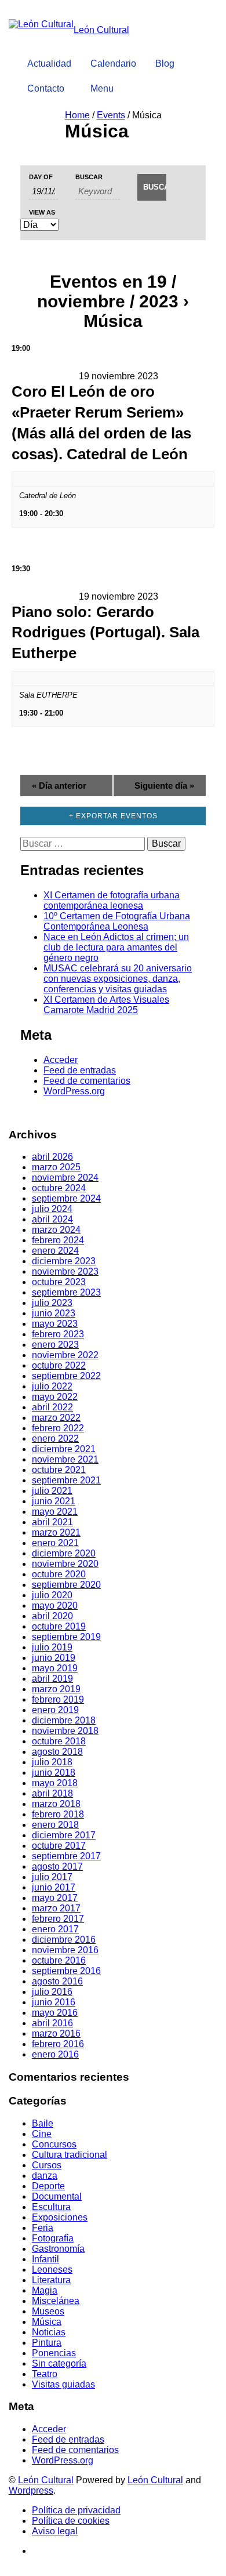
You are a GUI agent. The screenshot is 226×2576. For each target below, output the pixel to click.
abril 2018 (52, 1793)
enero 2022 (55, 1438)
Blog (165, 64)
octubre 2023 (59, 1282)
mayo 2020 (55, 1606)
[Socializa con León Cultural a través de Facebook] (204, 44)
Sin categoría (59, 2363)
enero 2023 (55, 1345)
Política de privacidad (76, 2510)
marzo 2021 (56, 1532)
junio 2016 (54, 2002)
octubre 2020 (59, 1574)
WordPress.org (74, 1091)
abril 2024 (52, 1219)
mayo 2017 (55, 1898)
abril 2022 (52, 1407)
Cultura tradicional (70, 2155)
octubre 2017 (59, 1846)
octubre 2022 (59, 1365)
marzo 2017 (56, 1908)
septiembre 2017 (66, 1856)
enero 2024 (55, 1251)
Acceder (61, 1060)
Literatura (51, 2280)
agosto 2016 (57, 1981)
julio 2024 (52, 1209)
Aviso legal (55, 2531)
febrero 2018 (58, 1814)
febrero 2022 (58, 1428)
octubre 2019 (59, 1626)
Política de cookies (71, 2521)
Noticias (49, 2332)
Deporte (48, 2186)
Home (77, 115)
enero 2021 (55, 1543)
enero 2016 (55, 2054)
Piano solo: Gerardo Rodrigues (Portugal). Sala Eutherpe (105, 633)
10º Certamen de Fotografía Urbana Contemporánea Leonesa (117, 921)
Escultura (51, 2207)
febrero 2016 (58, 2044)
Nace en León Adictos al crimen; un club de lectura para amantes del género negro (116, 947)
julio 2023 (52, 1303)
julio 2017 (52, 1877)
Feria (43, 2228)
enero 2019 (55, 1710)
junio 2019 (54, 1658)
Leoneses (52, 2270)
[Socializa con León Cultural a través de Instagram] (192, 44)
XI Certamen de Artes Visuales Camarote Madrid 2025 (106, 1005)
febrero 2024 (58, 1240)
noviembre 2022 (65, 1355)
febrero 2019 (58, 1699)
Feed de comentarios (87, 1081)
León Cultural (46, 2480)
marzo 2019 (56, 1689)
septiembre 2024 (66, 1198)
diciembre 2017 (64, 1835)
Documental (57, 2196)
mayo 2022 (55, 1397)
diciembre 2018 (64, 1720)
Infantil (45, 2259)
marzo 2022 (56, 1418)
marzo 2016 (56, 2033)
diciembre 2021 (64, 1449)
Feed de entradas (80, 1070)
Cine (42, 2134)
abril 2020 (52, 1616)
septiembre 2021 (66, 1480)
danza (45, 2176)
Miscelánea (56, 2301)
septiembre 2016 (66, 1971)
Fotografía (53, 2238)
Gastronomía (58, 2249)
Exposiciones (60, 2217)
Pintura (47, 2343)
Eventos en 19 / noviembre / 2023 (108, 291)
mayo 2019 (55, 1668)
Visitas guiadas (63, 2384)
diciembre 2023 (64, 1261)
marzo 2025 (56, 1167)
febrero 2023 (58, 1334)
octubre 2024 (59, 1188)
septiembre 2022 (66, 1376)
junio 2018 (54, 1773)
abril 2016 (52, 2023)
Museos (48, 2311)
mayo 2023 (55, 1324)
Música (47, 2322)
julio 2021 (52, 1491)
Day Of (41, 177)
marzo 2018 (56, 1804)
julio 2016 (52, 1992)
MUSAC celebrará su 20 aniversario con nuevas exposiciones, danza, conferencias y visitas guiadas (118, 979)
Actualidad (49, 64)
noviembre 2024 (65, 1178)
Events (111, 115)
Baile (43, 2123)
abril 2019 (52, 1679)
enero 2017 (55, 1929)
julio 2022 (52, 1386)
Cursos (47, 2165)
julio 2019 (52, 1647)
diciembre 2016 (64, 1940)
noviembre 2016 (65, 1950)
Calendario (113, 64)
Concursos (54, 2144)
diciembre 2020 (64, 1553)
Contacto (46, 88)
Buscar (89, 177)
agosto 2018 (57, 1752)
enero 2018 (55, 1825)
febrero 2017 (58, 1919)
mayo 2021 (55, 1512)
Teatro (45, 2374)
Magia (45, 2290)
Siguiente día (164, 786)
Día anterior (59, 786)
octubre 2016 (59, 1960)
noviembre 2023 (65, 1271)
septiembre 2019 (66, 1637)
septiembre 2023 (66, 1292)
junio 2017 (54, 1887)
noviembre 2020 (65, 1564)
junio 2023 (54, 1313)
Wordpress (31, 2490)
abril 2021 (52, 1522)
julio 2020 (52, 1595)
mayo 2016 (55, 2013)
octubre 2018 (59, 1741)
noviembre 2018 (65, 1731)
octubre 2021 (59, 1470)
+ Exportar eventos (113, 816)
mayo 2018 (55, 1783)
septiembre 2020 (66, 1585)
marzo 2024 (56, 1230)
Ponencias (54, 2353)
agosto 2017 (57, 1866)
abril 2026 (52, 1157)
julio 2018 (52, 1762)
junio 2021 (54, 1501)
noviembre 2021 (65, 1459)
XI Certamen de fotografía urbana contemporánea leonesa (112, 900)
